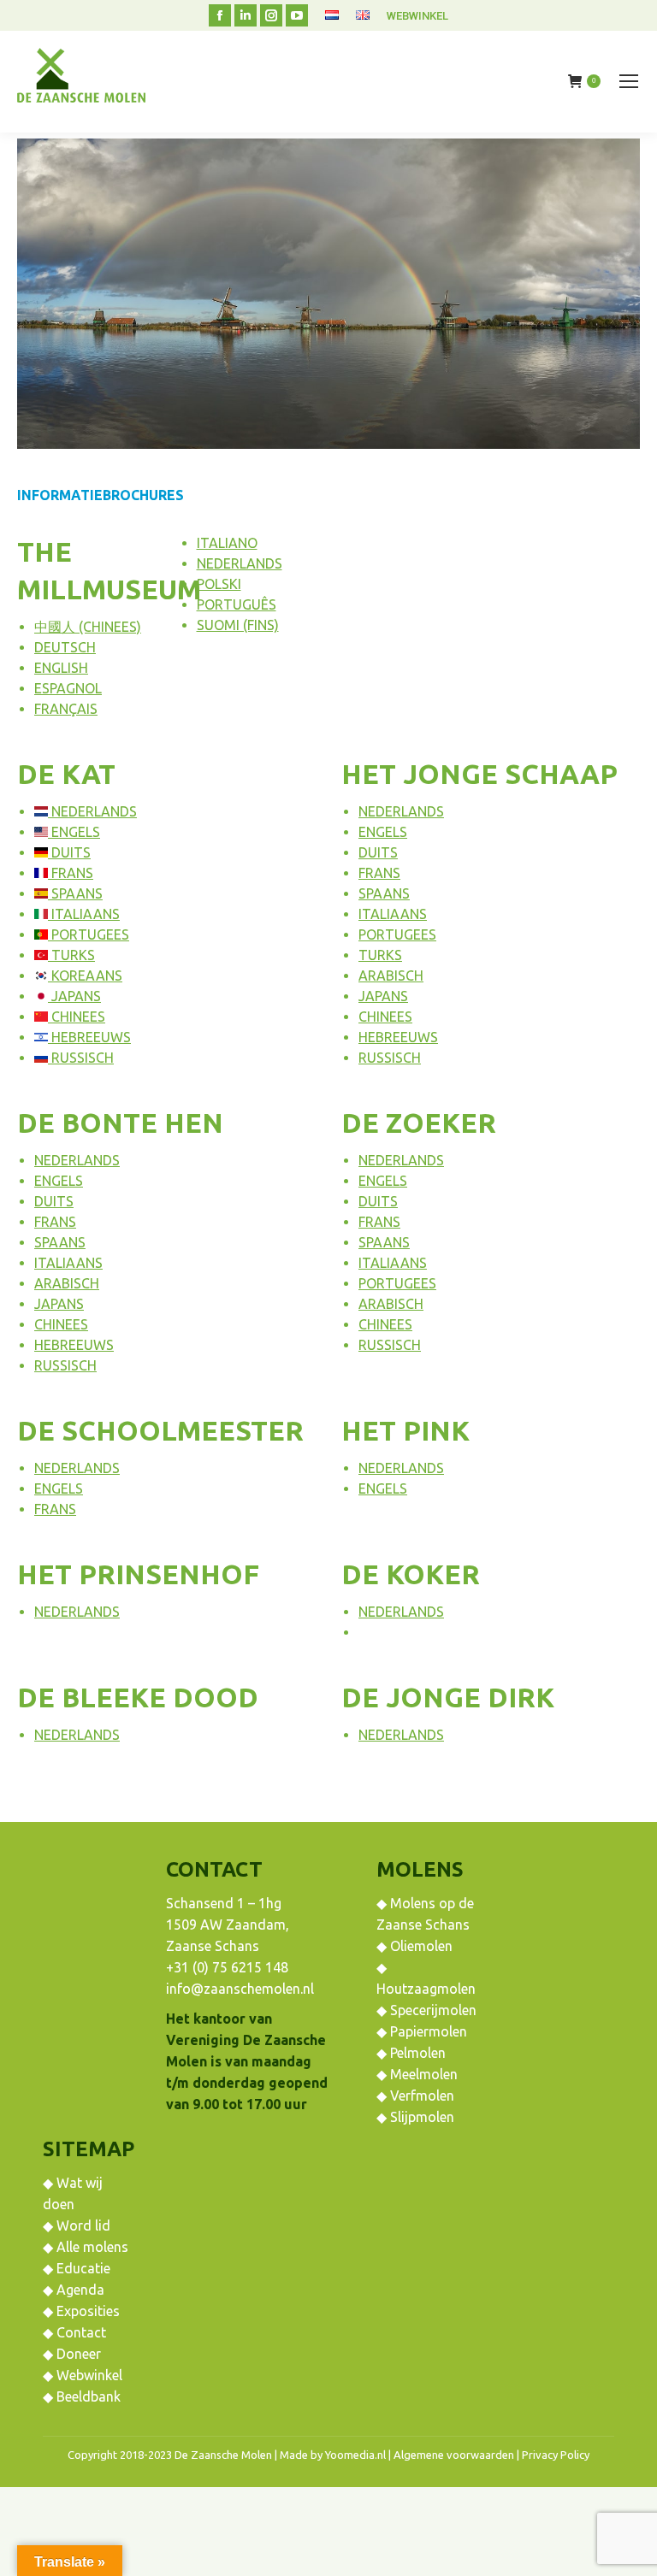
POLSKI (219, 584)
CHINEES (77, 1017)
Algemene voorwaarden (454, 2455)
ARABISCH (391, 976)
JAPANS (74, 996)
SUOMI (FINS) (238, 625)
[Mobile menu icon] (629, 81)
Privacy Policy (556, 2455)
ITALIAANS (84, 914)
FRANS (71, 873)
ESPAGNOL (68, 688)
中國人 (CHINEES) (88, 627)
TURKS (71, 955)
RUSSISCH (81, 1058)
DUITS (69, 852)
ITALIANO (227, 543)
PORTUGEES (89, 934)
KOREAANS (85, 976)
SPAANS (75, 893)
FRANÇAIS (66, 709)
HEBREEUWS (89, 1037)
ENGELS (74, 832)
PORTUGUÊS (237, 604)
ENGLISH (61, 668)
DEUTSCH (65, 647)
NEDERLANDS (240, 563)
